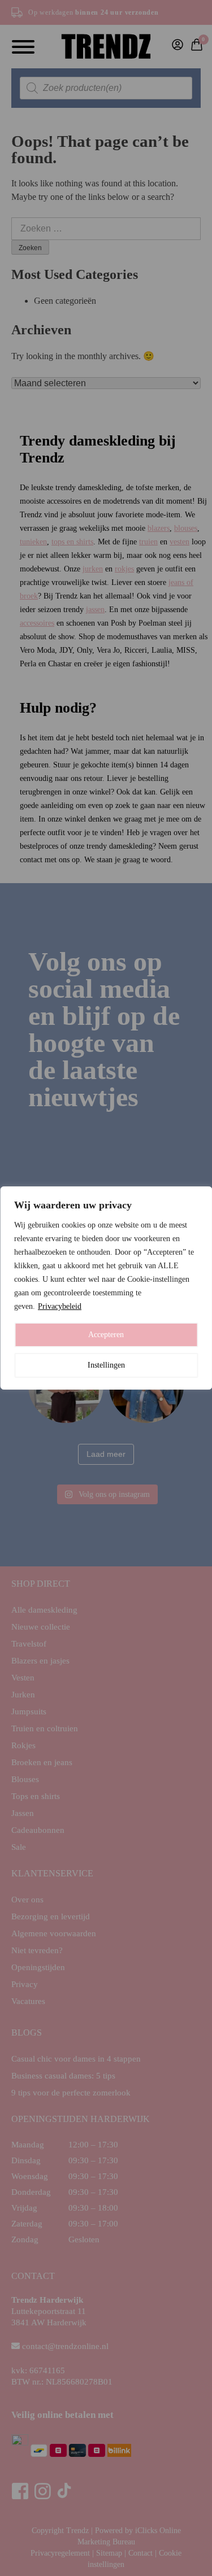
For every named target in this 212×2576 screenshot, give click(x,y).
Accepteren (106, 1335)
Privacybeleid (60, 1306)
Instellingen (106, 1365)
